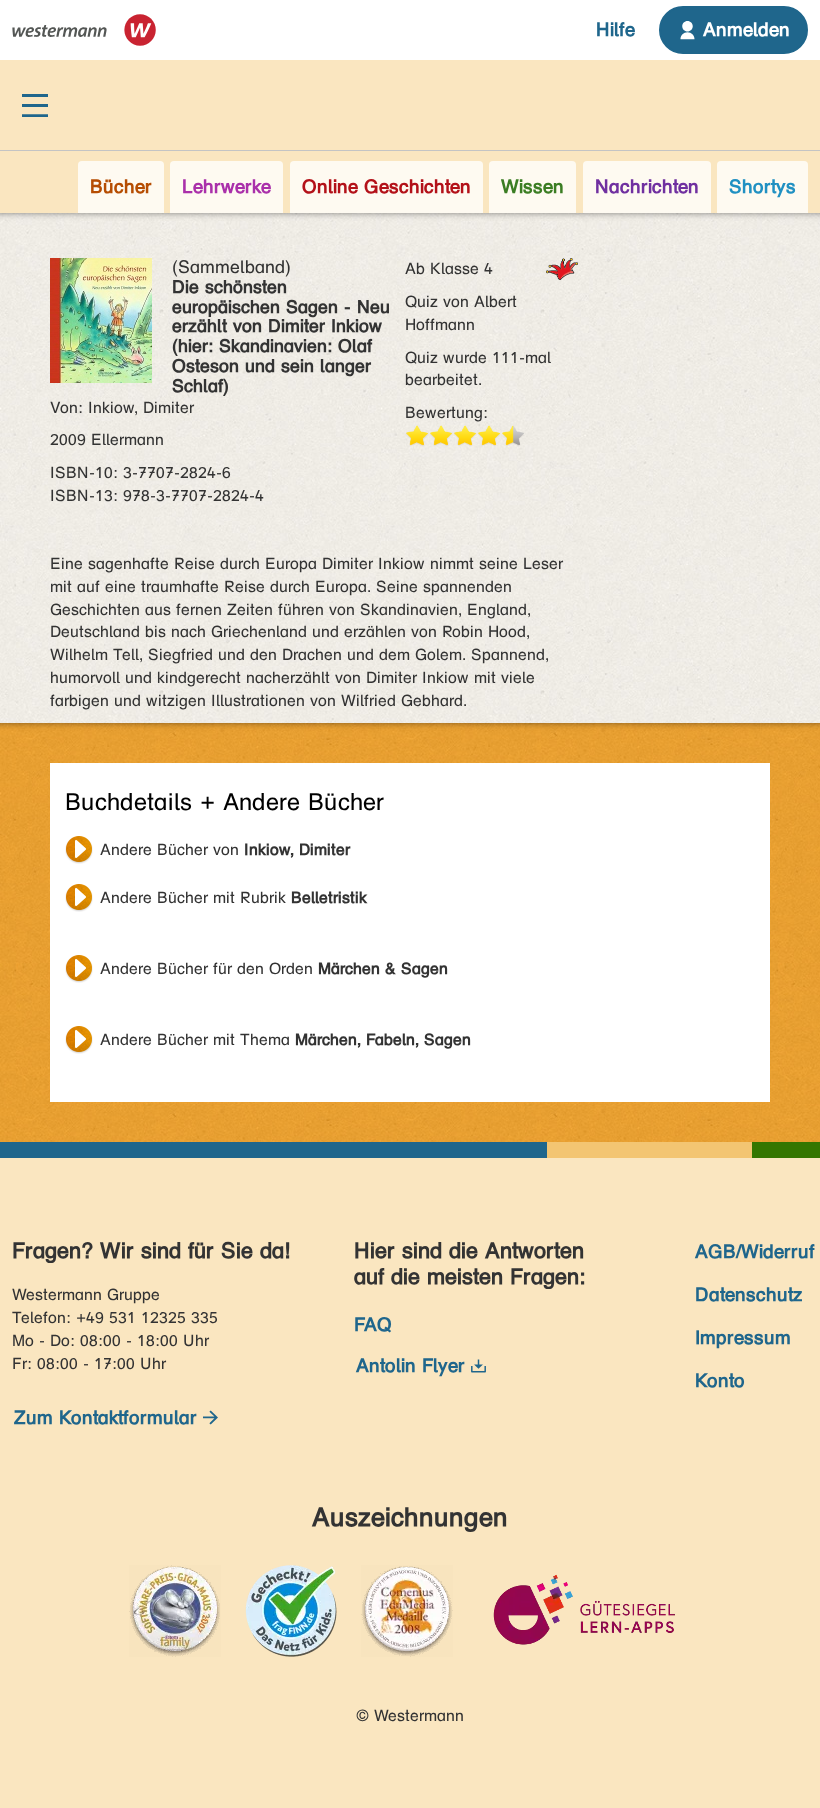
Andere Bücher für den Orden (274, 968)
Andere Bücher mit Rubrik (233, 897)
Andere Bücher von (225, 849)
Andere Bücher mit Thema (285, 1039)
